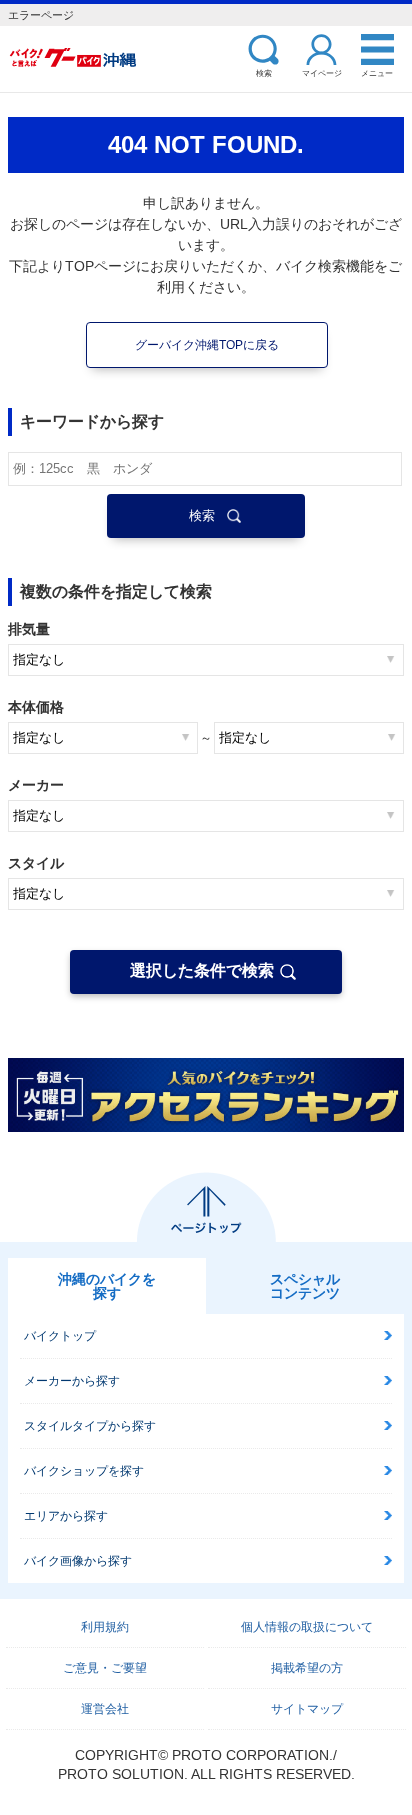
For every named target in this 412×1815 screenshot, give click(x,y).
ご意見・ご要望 (105, 1668)
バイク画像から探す (78, 1561)
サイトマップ (307, 1709)
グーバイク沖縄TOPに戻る (207, 345)
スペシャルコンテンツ (305, 1286)
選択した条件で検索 (202, 970)
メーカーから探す (72, 1381)
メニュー (377, 72)
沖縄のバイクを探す (107, 1286)
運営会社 (105, 1709)
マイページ (322, 72)
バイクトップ (60, 1336)
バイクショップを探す (84, 1471)
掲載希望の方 (307, 1668)
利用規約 (105, 1627)
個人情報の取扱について (307, 1627)
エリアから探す (66, 1516)
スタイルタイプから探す (90, 1426)
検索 (264, 72)
